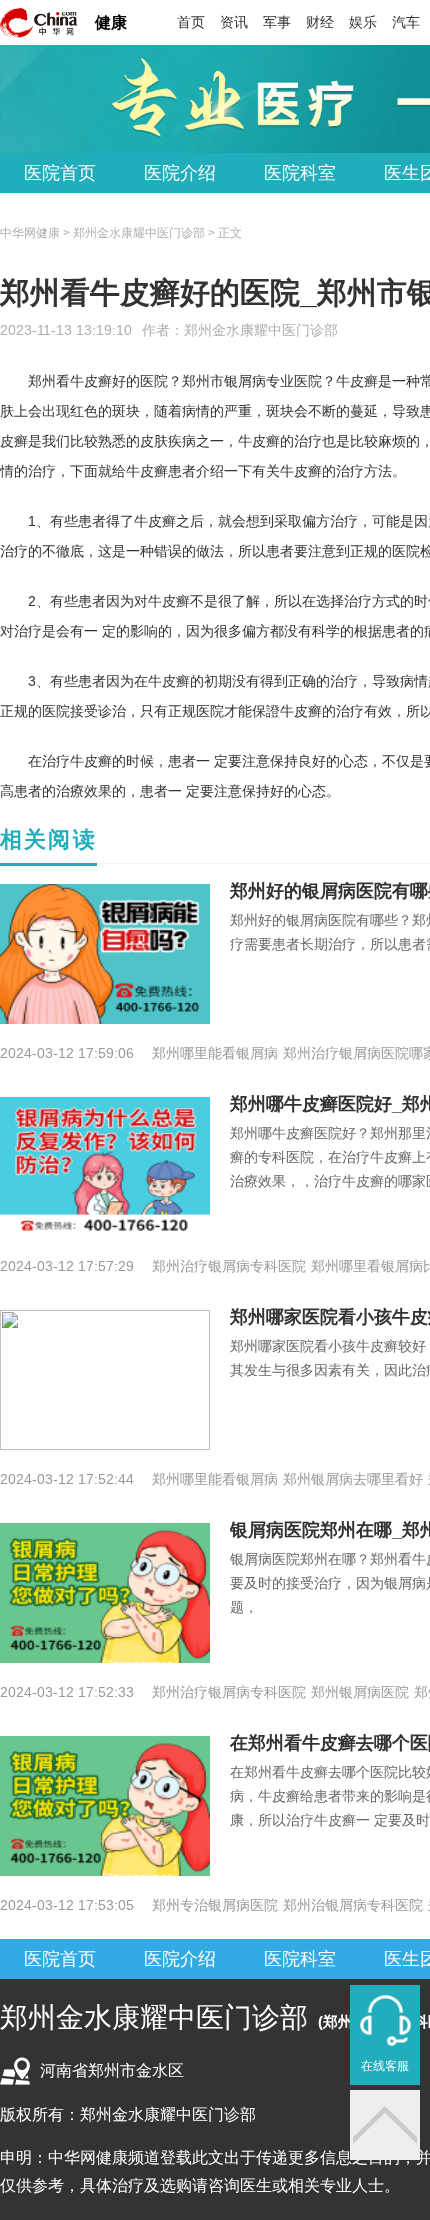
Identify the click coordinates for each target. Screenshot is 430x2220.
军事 (277, 22)
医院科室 (300, 173)
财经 (320, 22)
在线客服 (385, 2066)
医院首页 (60, 173)
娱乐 (363, 22)
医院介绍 (180, 173)
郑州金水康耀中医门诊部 (261, 330)
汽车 (406, 22)
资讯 (234, 22)
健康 (111, 22)
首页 (191, 22)
